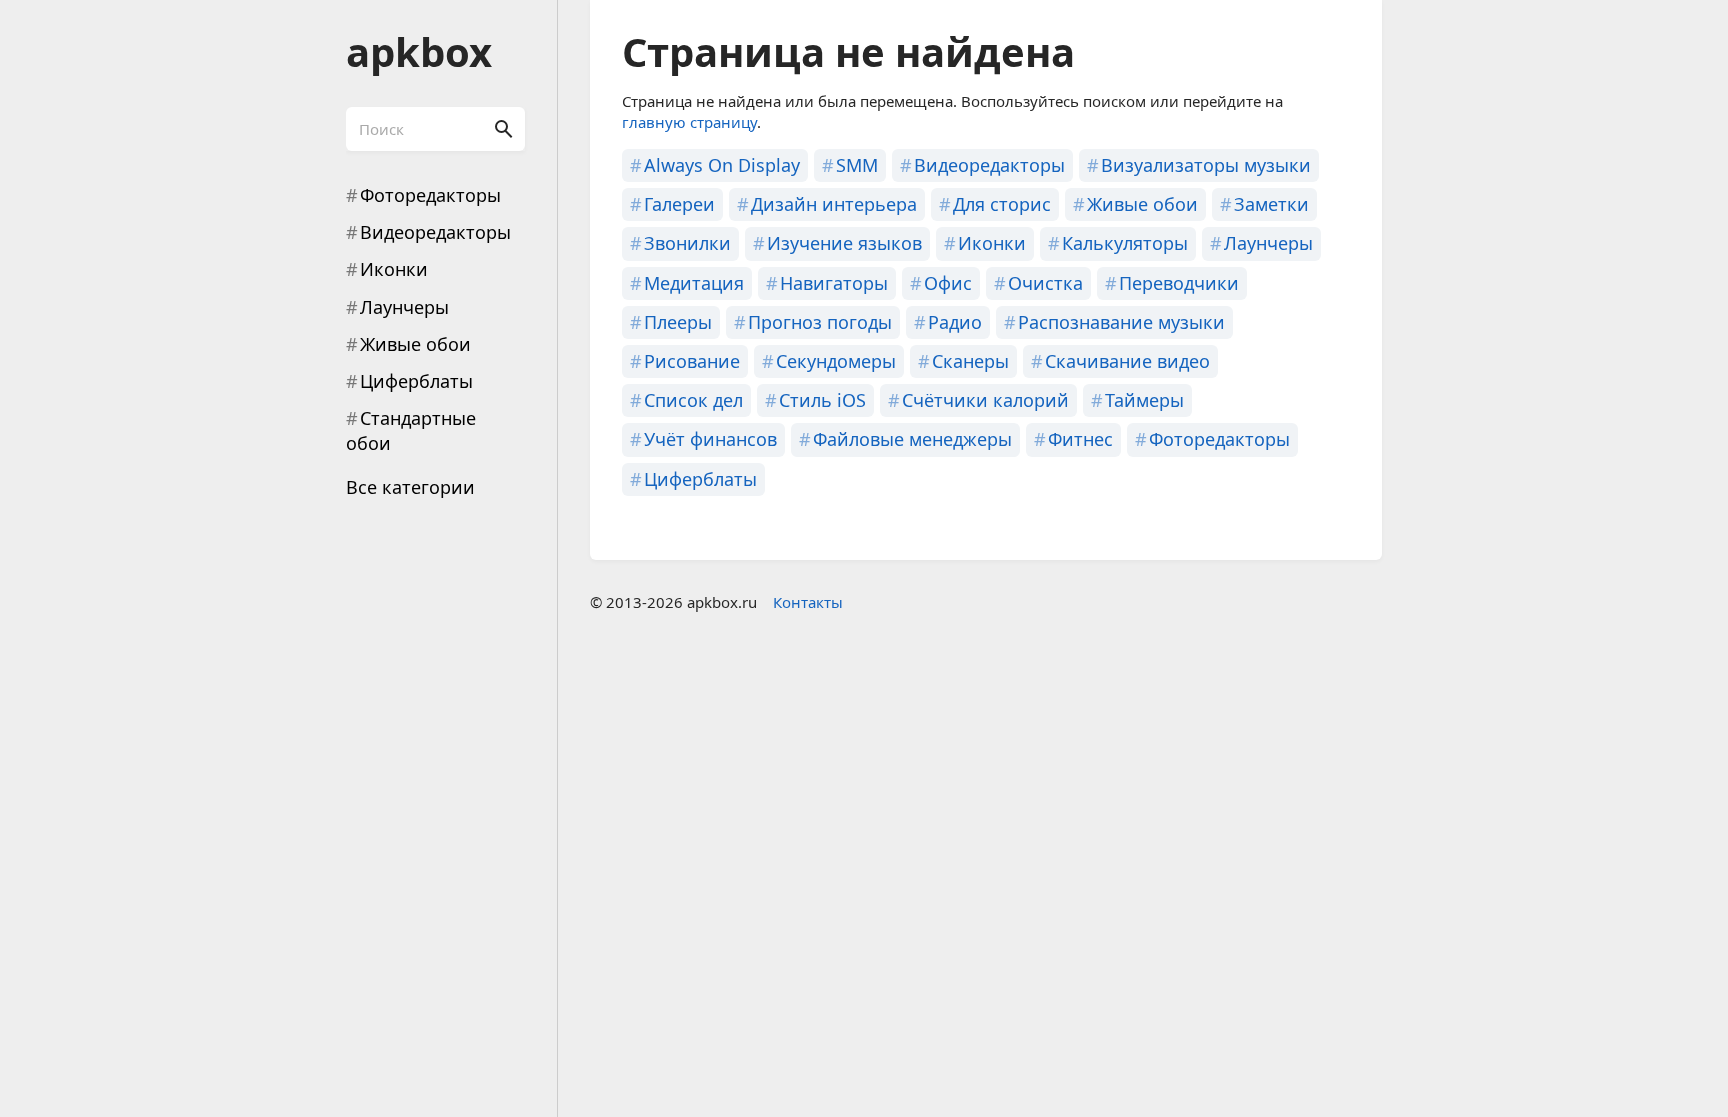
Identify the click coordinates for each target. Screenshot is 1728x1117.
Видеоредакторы (435, 232)
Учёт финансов (710, 439)
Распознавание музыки (1121, 322)
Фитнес (1080, 439)
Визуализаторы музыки (1206, 165)
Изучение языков (844, 243)
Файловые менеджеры (912, 439)
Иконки (394, 269)
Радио (955, 322)
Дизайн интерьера (834, 204)
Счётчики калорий (985, 400)
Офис (948, 283)
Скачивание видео (1127, 361)
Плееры (678, 322)
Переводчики (1179, 283)
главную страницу (689, 122)
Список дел (693, 400)
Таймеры (1144, 400)
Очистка (1045, 283)
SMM (857, 165)
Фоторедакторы (430, 195)
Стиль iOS (822, 400)
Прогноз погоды (820, 322)
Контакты (808, 602)
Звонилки (687, 243)
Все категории (410, 487)
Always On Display (722, 165)
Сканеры (970, 361)
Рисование (692, 361)
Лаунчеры (404, 307)
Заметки (1271, 204)
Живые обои (415, 344)
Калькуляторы (1125, 243)
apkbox (419, 51)
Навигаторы (834, 283)
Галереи (679, 204)
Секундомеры (836, 361)
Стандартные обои (411, 430)
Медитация (694, 283)
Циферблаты (416, 381)
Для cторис (1002, 204)
